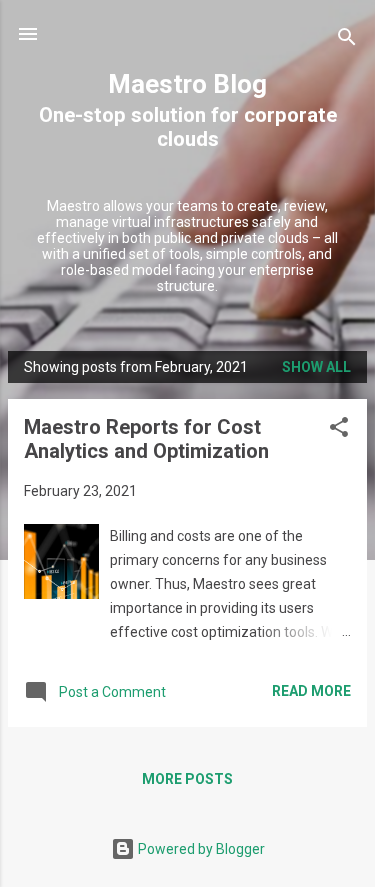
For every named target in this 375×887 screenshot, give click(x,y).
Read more (311, 691)
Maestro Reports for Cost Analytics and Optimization (146, 439)
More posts (187, 779)
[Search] (347, 40)
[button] (339, 430)
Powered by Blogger (200, 849)
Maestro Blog (187, 84)
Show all (316, 367)
